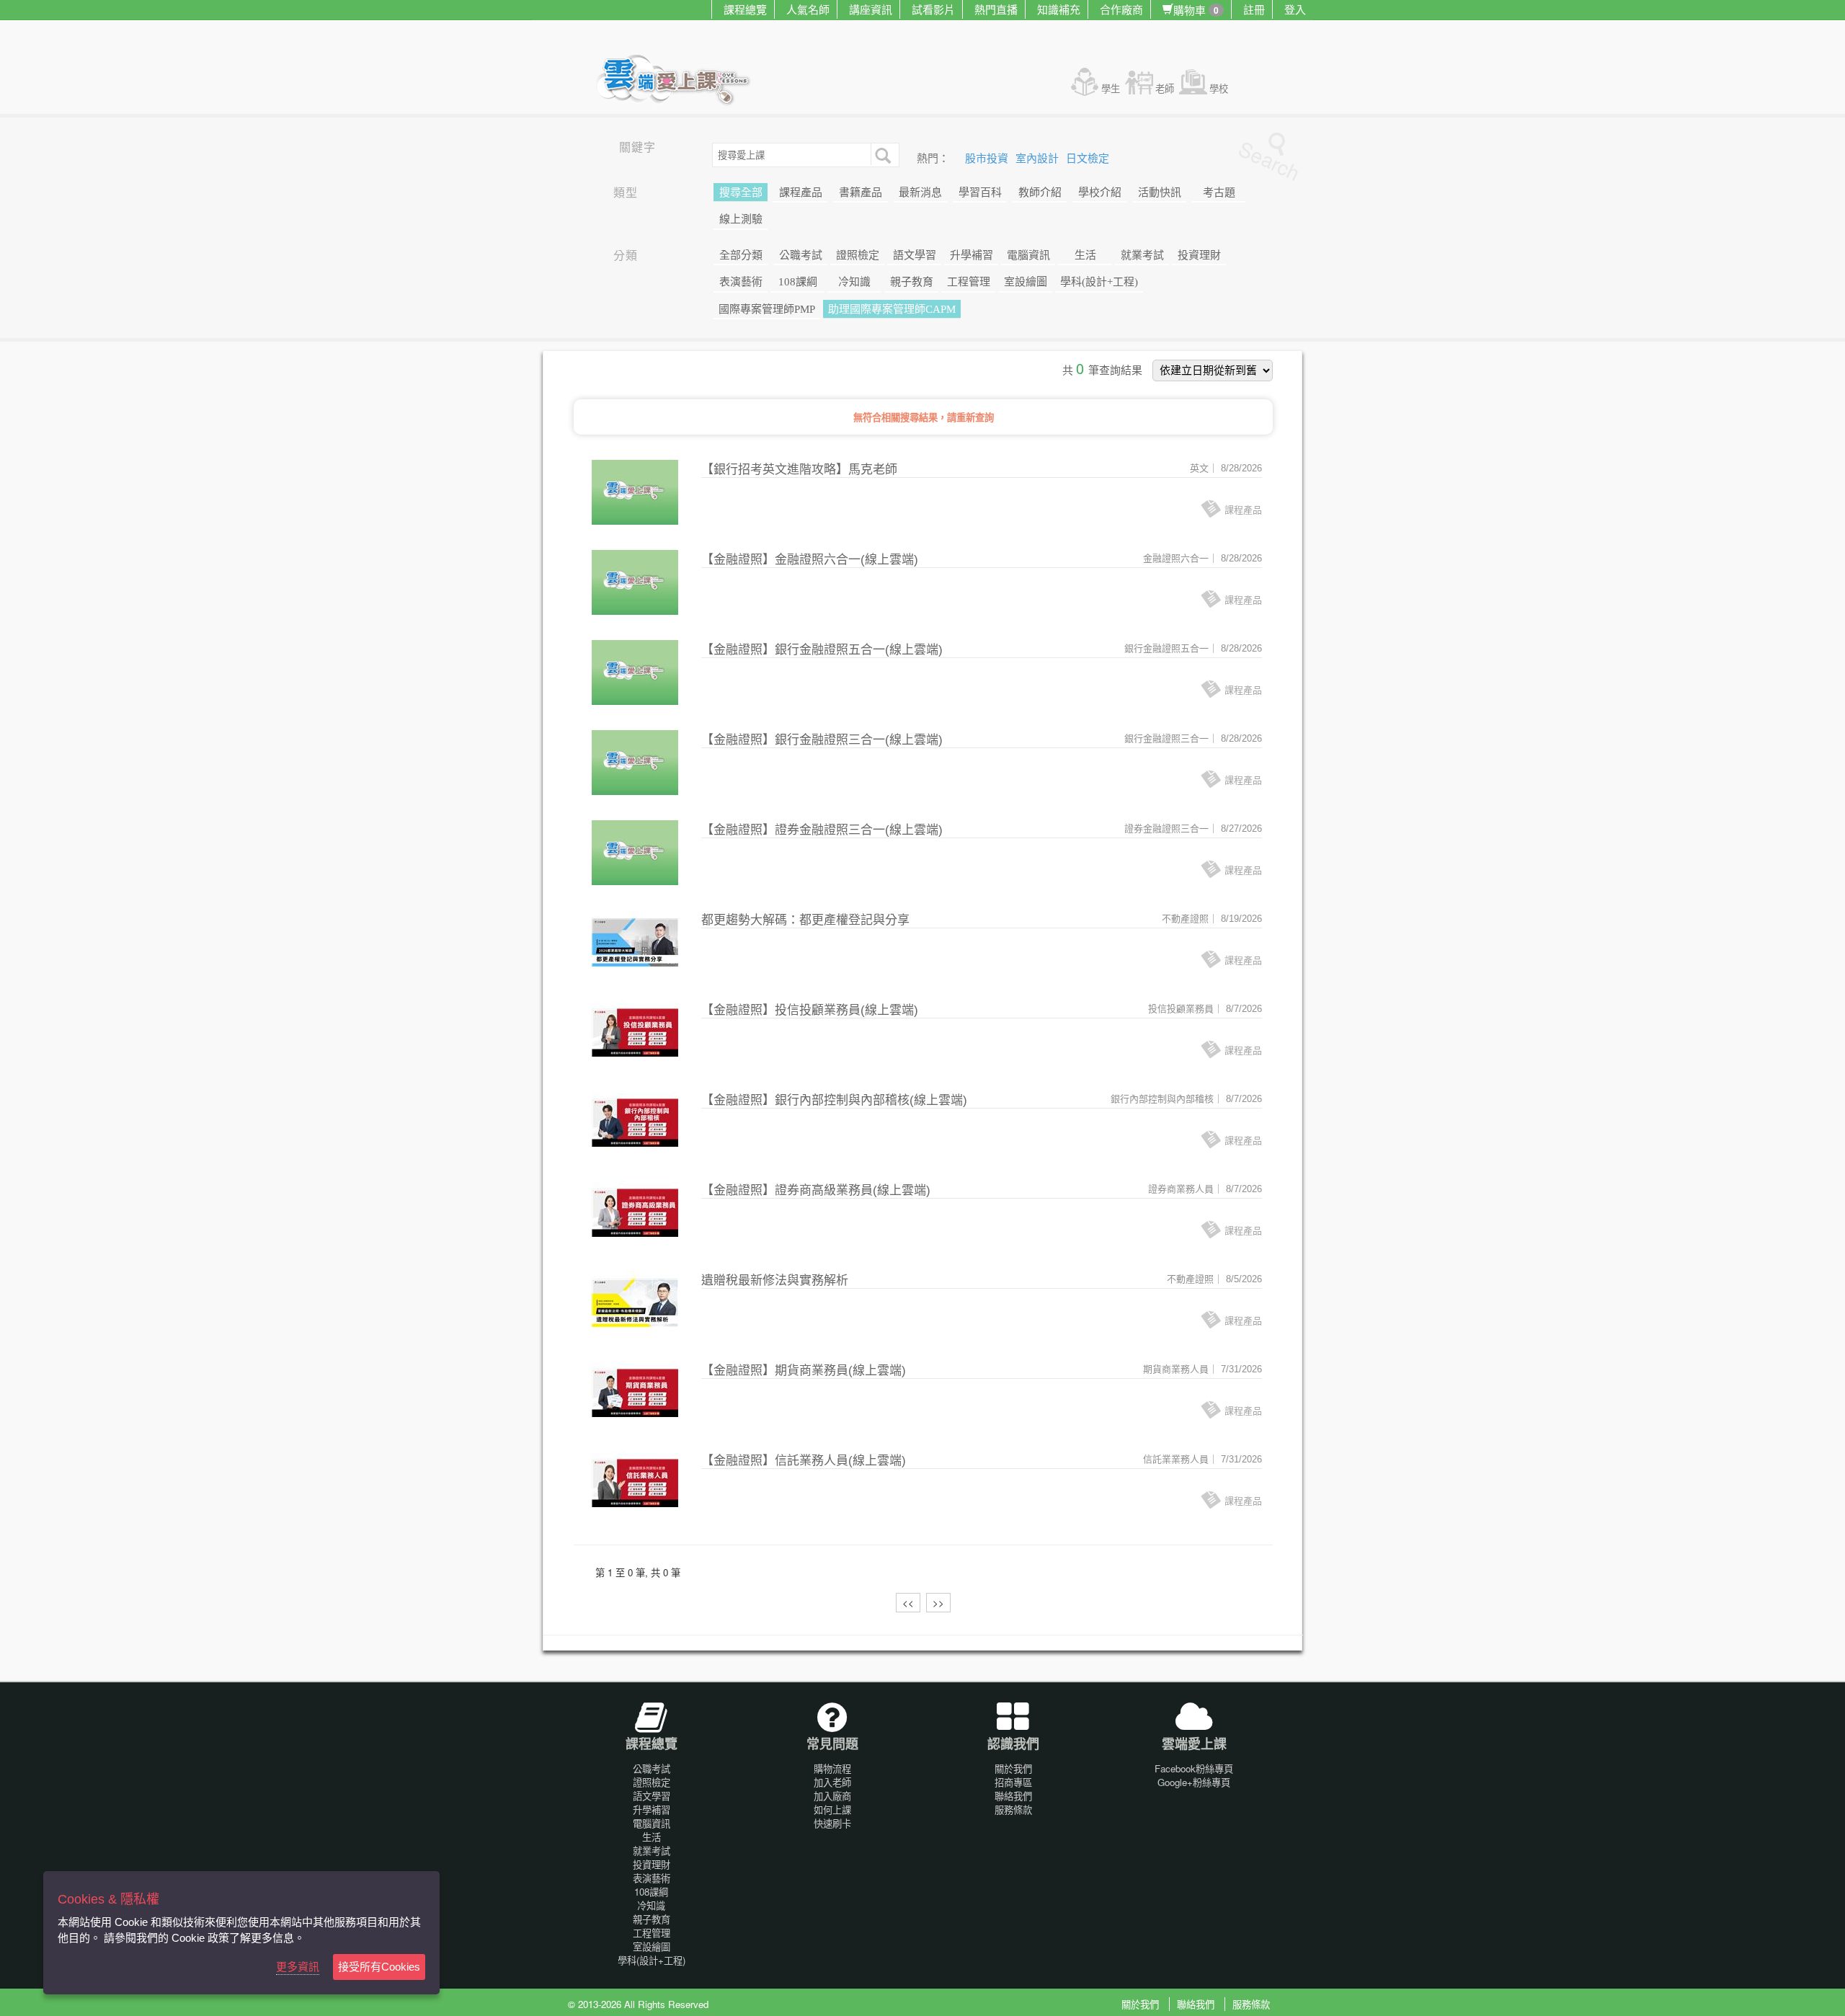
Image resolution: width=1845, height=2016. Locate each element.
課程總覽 (745, 9)
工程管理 (969, 282)
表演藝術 (741, 282)
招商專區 (1013, 1782)
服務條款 (1013, 1809)
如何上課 (832, 1809)
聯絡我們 (1013, 1796)
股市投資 (988, 159)
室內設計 (1039, 159)
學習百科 (980, 192)
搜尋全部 (741, 192)
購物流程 (832, 1768)
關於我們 (1013, 1768)
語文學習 (915, 255)
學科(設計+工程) (1099, 282)
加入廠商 (832, 1796)
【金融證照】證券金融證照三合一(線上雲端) (822, 830)
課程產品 (801, 192)
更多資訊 (298, 1967)
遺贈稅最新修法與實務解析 (775, 1280)
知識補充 (1059, 9)
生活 (1085, 255)
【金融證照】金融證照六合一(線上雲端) (810, 560)
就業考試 (1142, 255)
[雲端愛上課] (680, 81)
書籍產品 (861, 192)
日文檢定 (1088, 159)
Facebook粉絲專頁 (1194, 1768)
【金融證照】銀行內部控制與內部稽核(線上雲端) (834, 1100)
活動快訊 (1160, 192)
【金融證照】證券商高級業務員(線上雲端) (816, 1190)
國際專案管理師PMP (767, 309)
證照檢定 (858, 255)
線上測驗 (741, 219)
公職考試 (801, 255)
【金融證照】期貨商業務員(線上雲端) (804, 1371)
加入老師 (832, 1782)
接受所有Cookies (379, 1967)
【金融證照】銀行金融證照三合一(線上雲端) (822, 740)
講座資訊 (871, 9)
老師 (1165, 88)
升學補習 (972, 255)
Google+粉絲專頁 (1194, 1782)
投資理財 (1199, 255)
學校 (1219, 88)
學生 (1111, 88)
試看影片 (933, 9)
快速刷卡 (832, 1823)
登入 (1295, 9)
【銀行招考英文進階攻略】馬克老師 (799, 470)
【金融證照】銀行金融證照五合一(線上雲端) (822, 650)
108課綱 (798, 282)
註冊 (1254, 9)
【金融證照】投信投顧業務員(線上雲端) (810, 1010)
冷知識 (854, 282)
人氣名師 (808, 9)
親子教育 (912, 282)
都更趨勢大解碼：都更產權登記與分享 (805, 920)
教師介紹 (1040, 192)
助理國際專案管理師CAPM (892, 309)
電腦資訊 (1028, 255)
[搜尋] (881, 154)
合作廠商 (1121, 9)
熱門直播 (996, 9)
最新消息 (920, 192)
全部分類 (741, 255)
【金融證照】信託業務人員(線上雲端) (804, 1461)
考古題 (1219, 192)
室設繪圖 (1026, 282)
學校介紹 (1100, 192)
